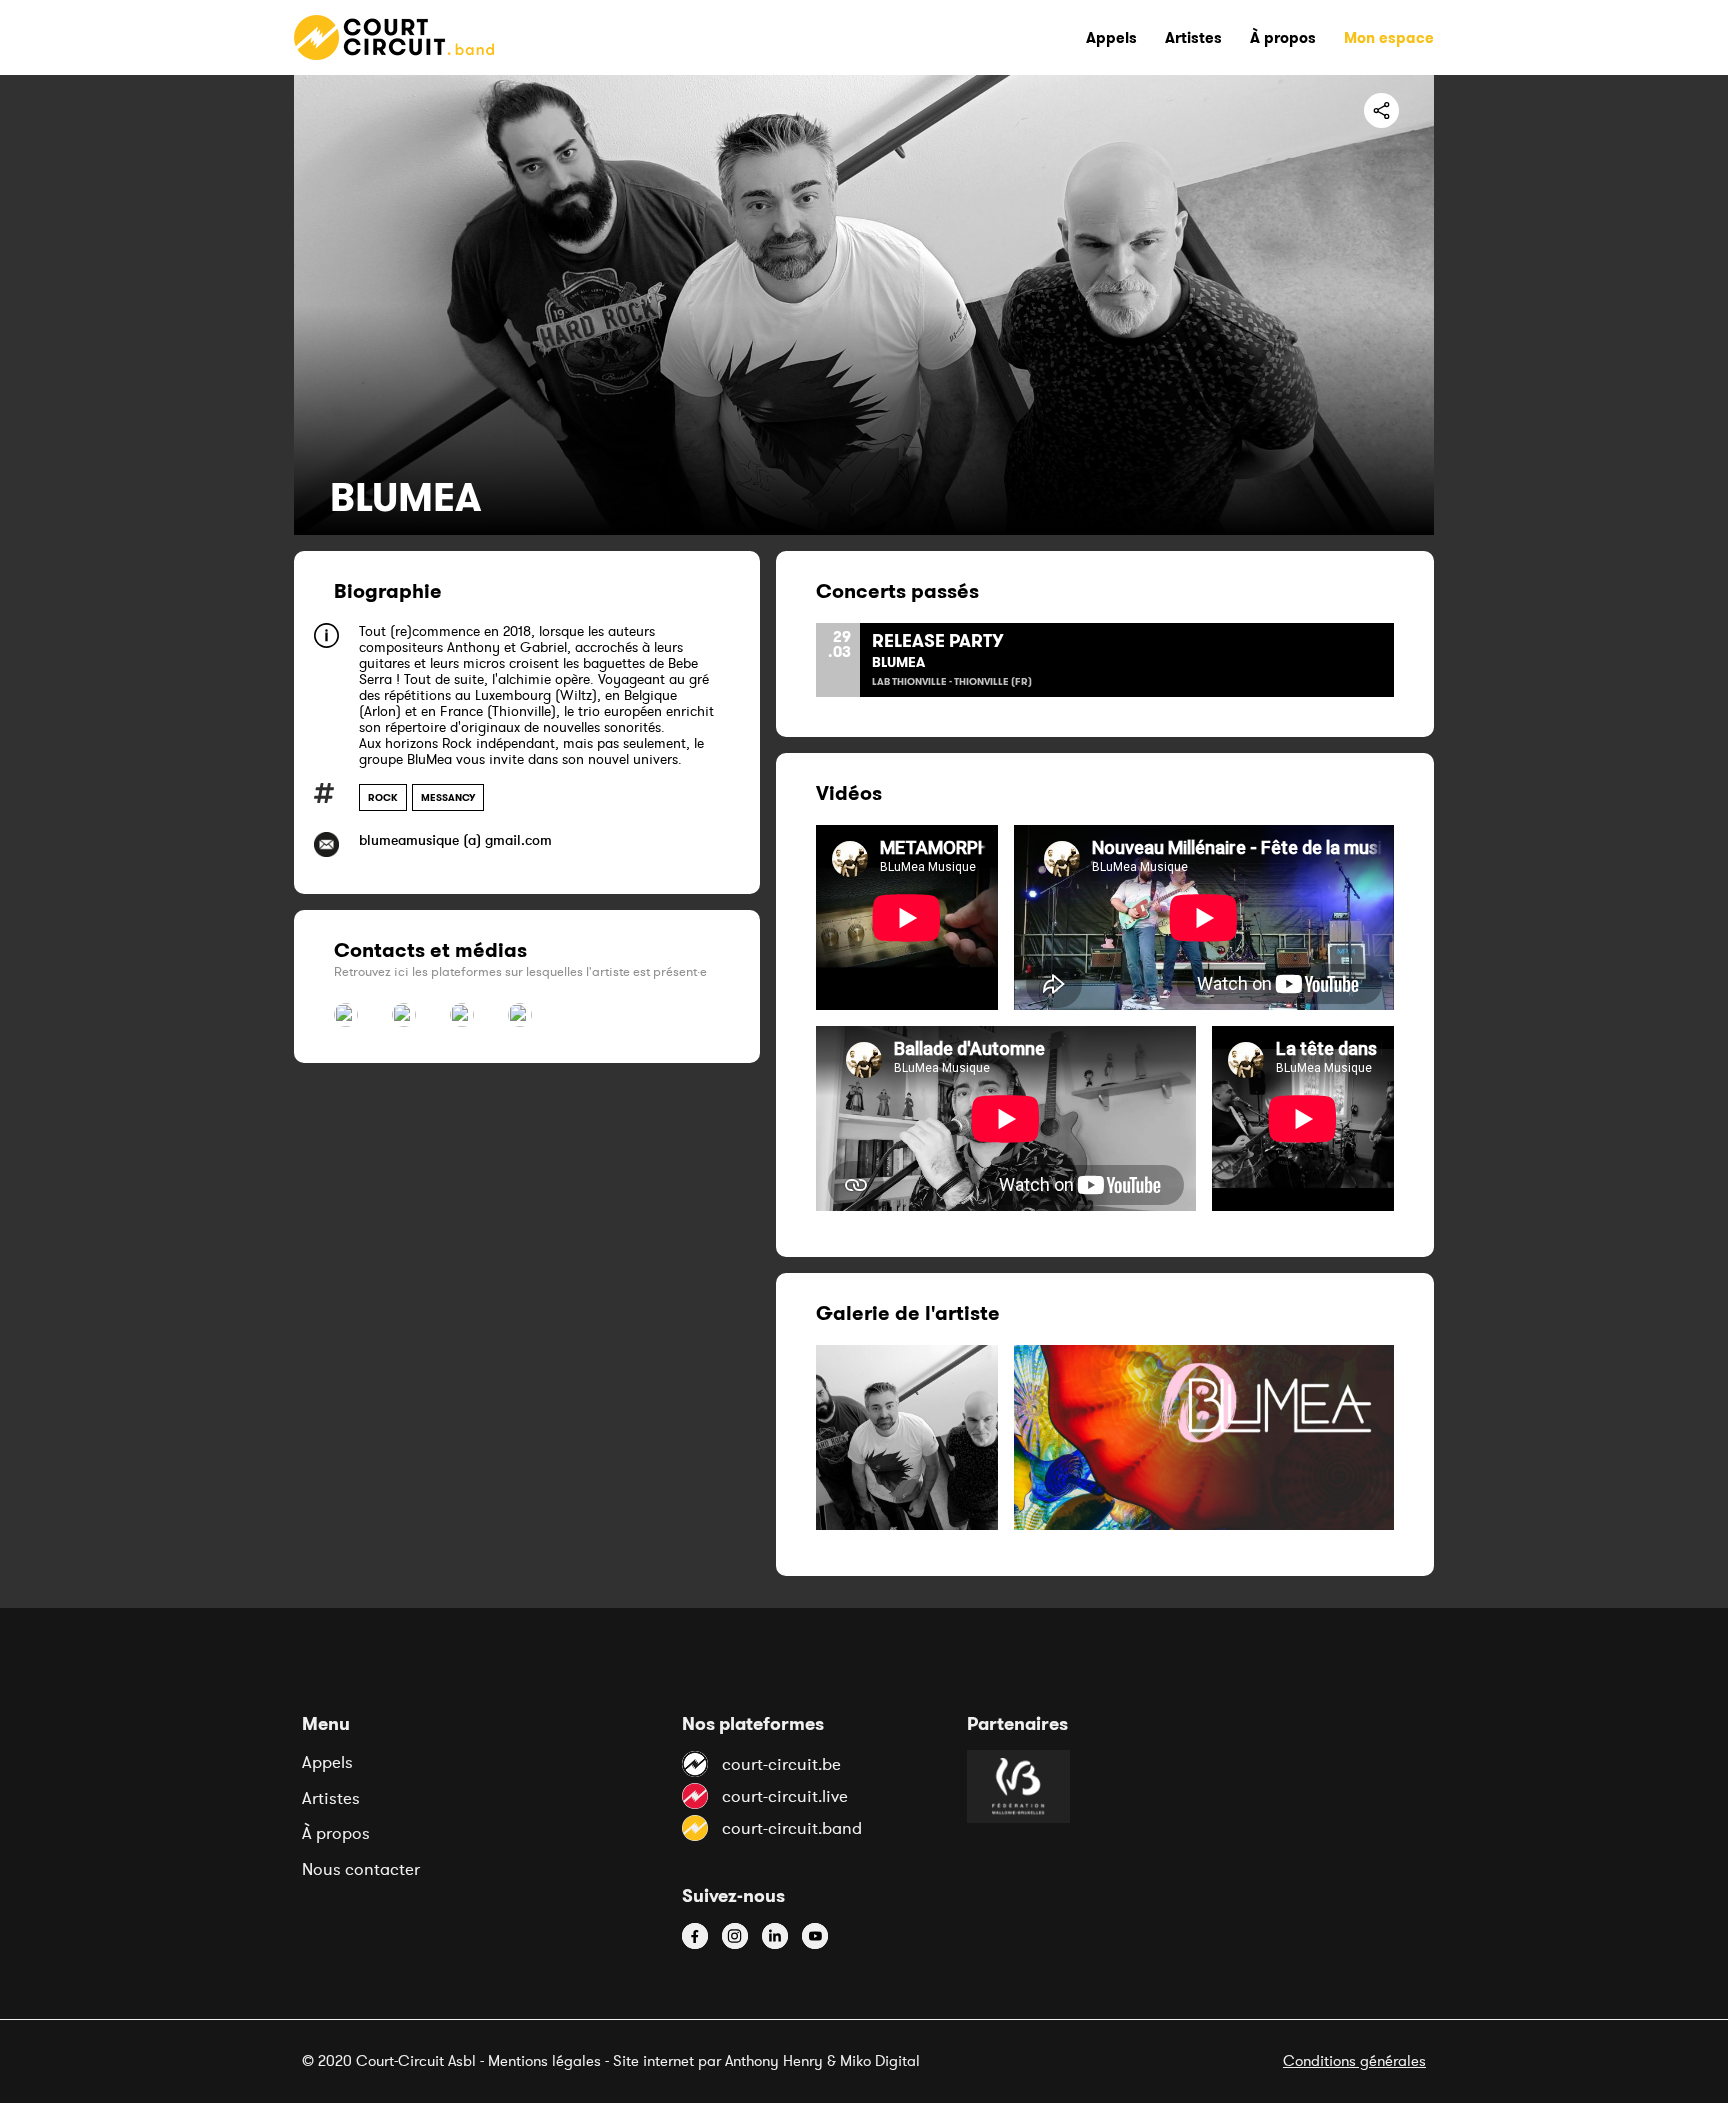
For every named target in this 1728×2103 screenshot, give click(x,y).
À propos (336, 1833)
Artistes (331, 1798)
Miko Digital (880, 2060)
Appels (327, 1762)
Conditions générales (1354, 2060)
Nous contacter (361, 1869)
